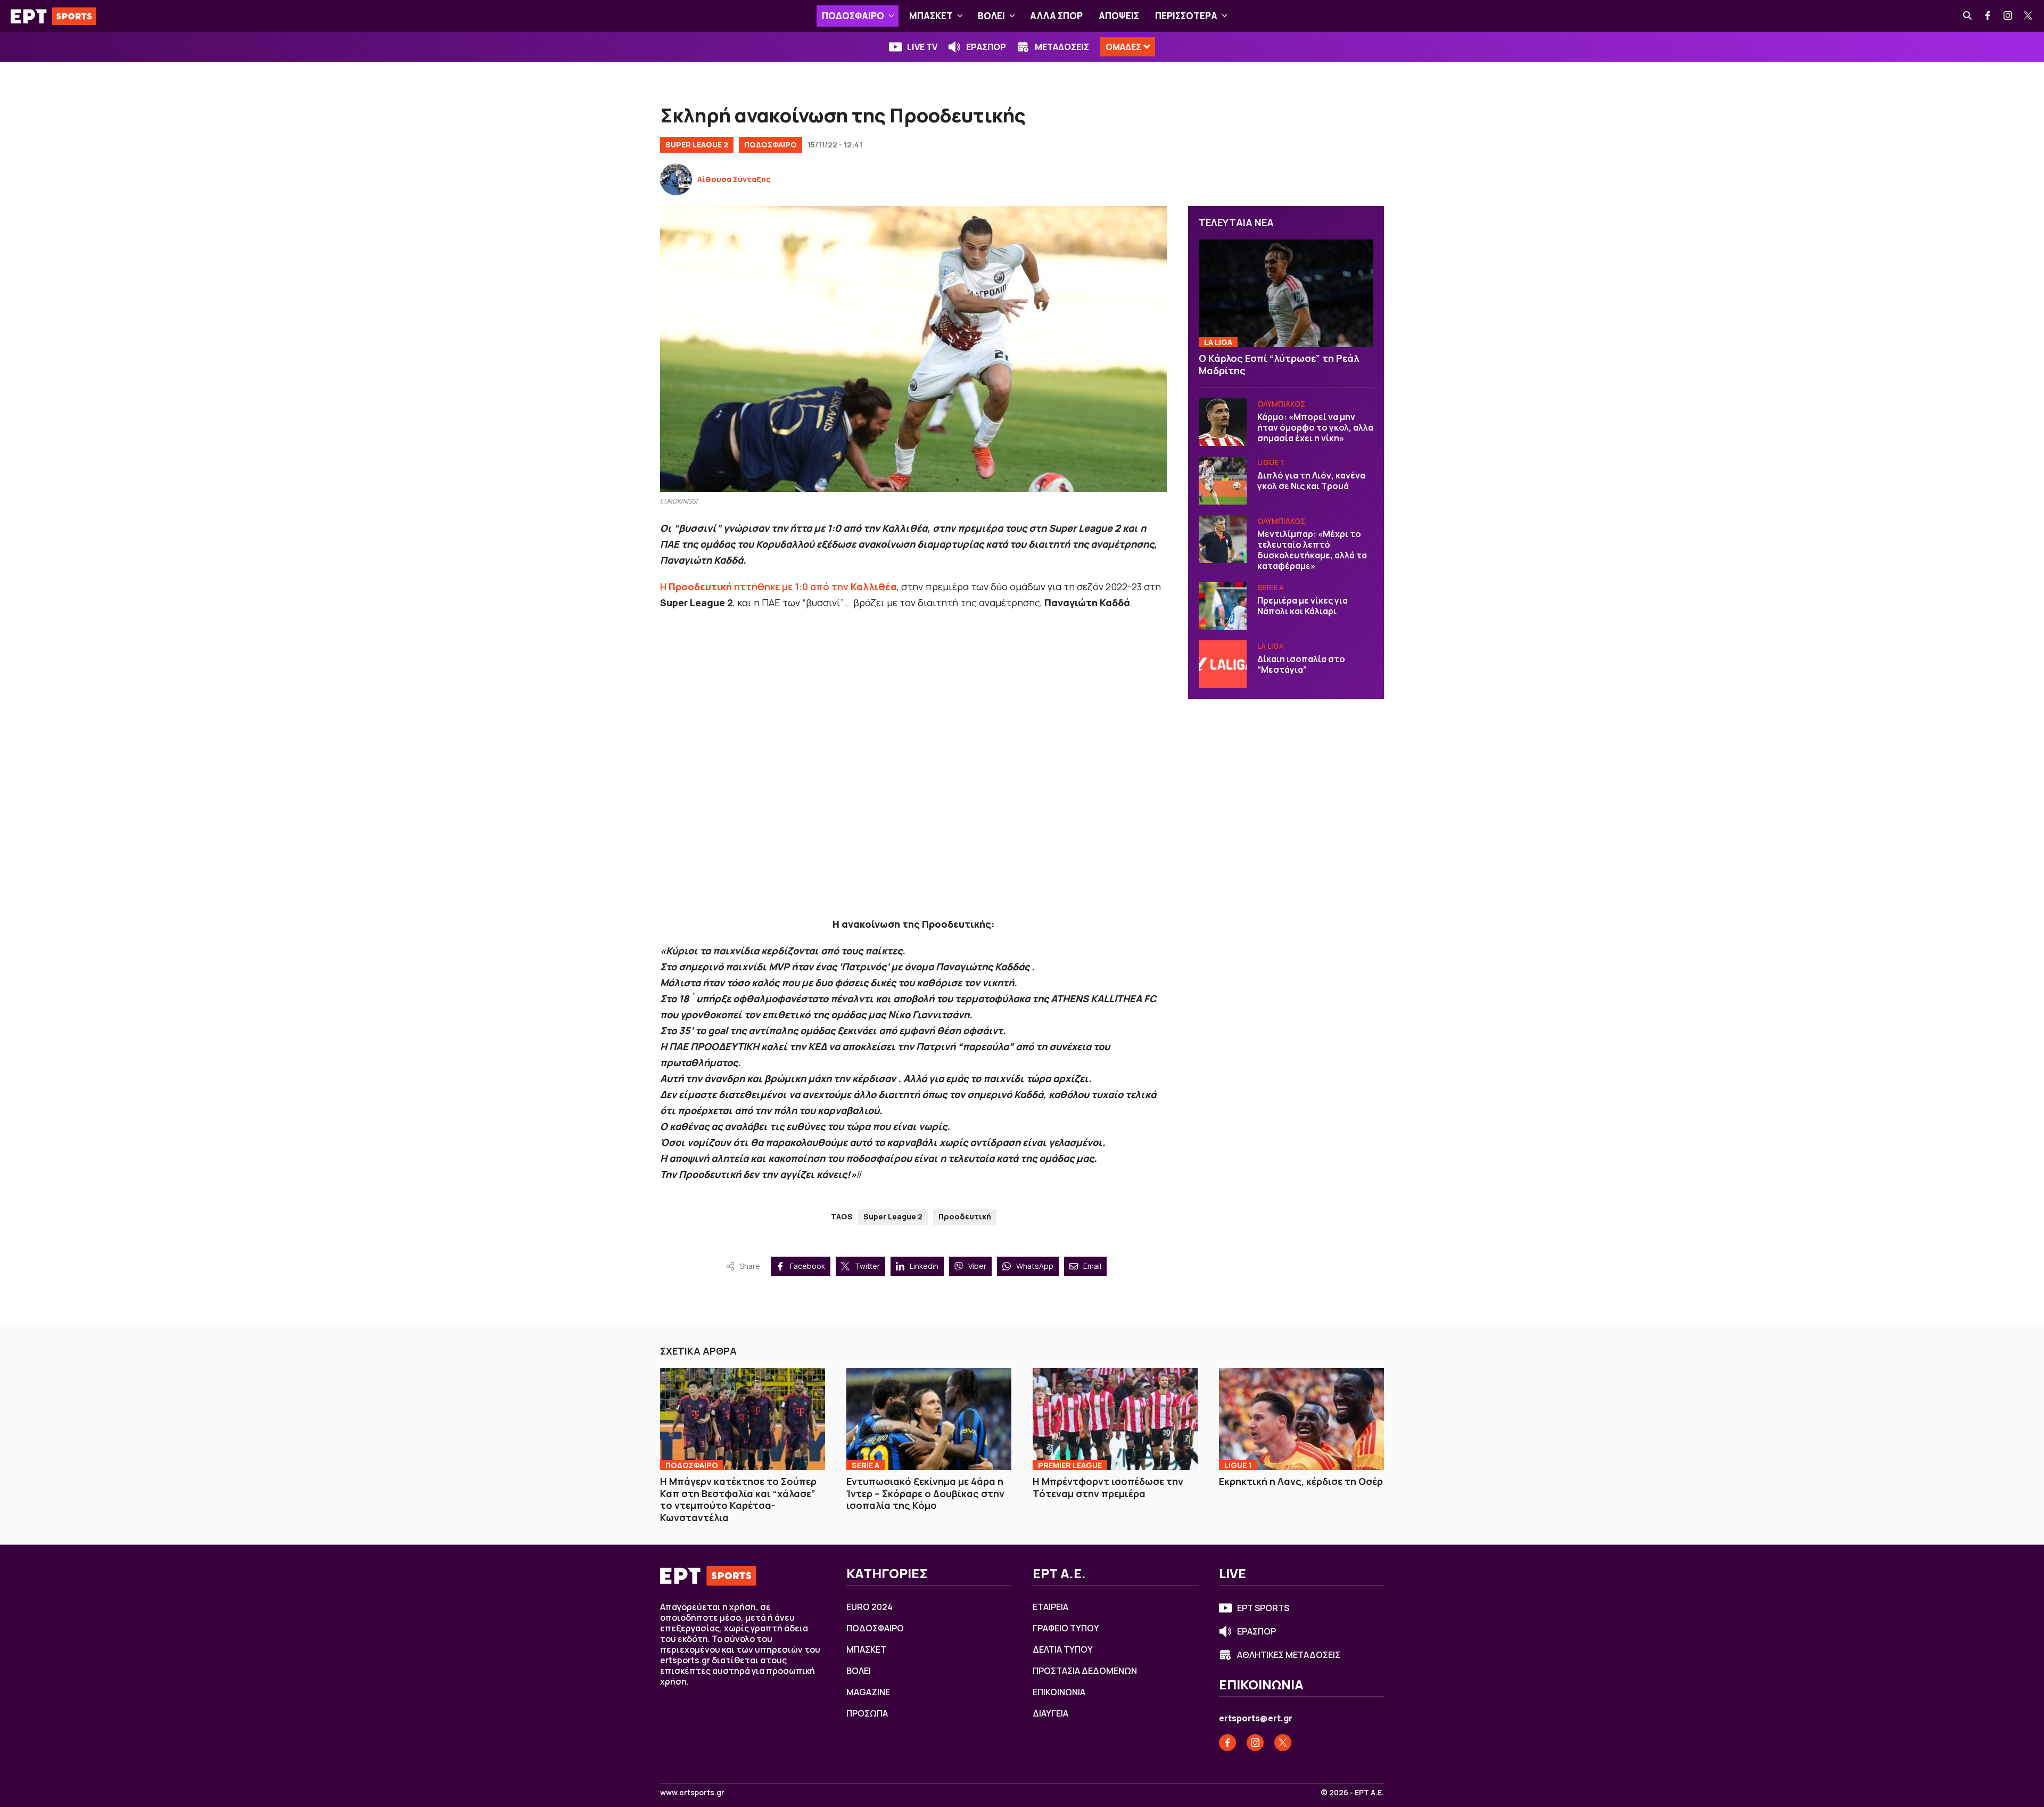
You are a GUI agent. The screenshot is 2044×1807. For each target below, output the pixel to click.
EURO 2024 (869, 1607)
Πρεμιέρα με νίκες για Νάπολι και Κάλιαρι (1303, 606)
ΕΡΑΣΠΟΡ (986, 47)
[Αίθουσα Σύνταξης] (676, 179)
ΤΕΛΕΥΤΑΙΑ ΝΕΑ (1236, 222)
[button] (891, 16)
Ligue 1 (1270, 462)
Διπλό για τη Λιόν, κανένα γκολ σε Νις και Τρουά (1311, 481)
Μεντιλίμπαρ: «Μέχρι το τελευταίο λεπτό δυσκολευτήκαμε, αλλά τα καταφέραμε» (1312, 550)
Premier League (1070, 1465)
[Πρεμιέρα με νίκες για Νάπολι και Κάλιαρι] (1223, 606)
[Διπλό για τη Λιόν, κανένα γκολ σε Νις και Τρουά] (1223, 481)
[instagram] (2008, 16)
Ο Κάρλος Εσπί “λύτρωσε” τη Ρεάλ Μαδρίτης (1279, 364)
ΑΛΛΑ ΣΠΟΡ (1056, 16)
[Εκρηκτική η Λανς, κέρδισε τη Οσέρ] (1301, 1419)
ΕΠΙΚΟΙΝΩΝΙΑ (1059, 1692)
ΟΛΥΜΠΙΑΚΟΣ (1281, 404)
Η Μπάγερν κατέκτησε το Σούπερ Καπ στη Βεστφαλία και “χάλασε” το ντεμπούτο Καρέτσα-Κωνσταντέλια (738, 1499)
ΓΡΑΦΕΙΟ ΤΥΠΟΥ (1066, 1628)
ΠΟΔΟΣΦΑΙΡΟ (853, 16)
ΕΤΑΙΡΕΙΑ (1050, 1607)
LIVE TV (922, 47)
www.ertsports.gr (692, 1793)
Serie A (1271, 587)
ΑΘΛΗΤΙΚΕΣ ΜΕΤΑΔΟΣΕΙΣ (1289, 1655)
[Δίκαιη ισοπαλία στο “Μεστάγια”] (1223, 664)
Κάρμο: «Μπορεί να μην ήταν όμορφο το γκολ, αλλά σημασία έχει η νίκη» (1315, 427)
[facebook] (1988, 16)
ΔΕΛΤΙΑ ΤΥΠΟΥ (1063, 1649)
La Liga (1218, 342)
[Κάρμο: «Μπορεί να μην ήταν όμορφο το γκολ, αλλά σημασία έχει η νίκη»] (1223, 422)
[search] (1968, 16)
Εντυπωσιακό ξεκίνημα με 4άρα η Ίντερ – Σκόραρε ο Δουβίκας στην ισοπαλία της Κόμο (925, 1493)
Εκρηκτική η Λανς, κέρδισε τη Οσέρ (1301, 1481)
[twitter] (2029, 16)
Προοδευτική (965, 1216)
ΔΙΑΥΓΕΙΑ (1050, 1713)
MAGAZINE (868, 1692)
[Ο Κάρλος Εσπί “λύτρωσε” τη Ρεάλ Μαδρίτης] (1286, 294)
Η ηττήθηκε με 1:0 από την (778, 587)
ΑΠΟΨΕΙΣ (1119, 16)
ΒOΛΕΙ (991, 16)
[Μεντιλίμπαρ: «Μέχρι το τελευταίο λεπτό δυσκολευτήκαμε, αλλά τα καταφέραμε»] (1223, 539)
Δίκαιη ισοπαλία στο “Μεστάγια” (1301, 664)
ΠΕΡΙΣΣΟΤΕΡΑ (1186, 16)
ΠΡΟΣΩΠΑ (867, 1713)
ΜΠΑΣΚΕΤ (931, 16)
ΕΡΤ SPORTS (1263, 1608)
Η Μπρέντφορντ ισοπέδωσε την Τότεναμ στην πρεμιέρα (1108, 1487)
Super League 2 (697, 145)
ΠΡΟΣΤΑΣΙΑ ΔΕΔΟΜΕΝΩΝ (1085, 1671)
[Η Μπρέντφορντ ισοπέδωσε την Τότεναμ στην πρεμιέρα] (1115, 1419)
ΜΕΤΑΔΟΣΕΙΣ (1062, 47)
